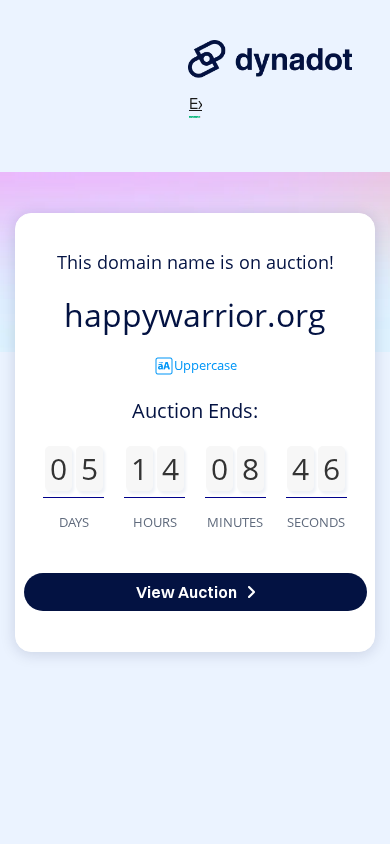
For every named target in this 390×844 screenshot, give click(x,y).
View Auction (186, 592)
